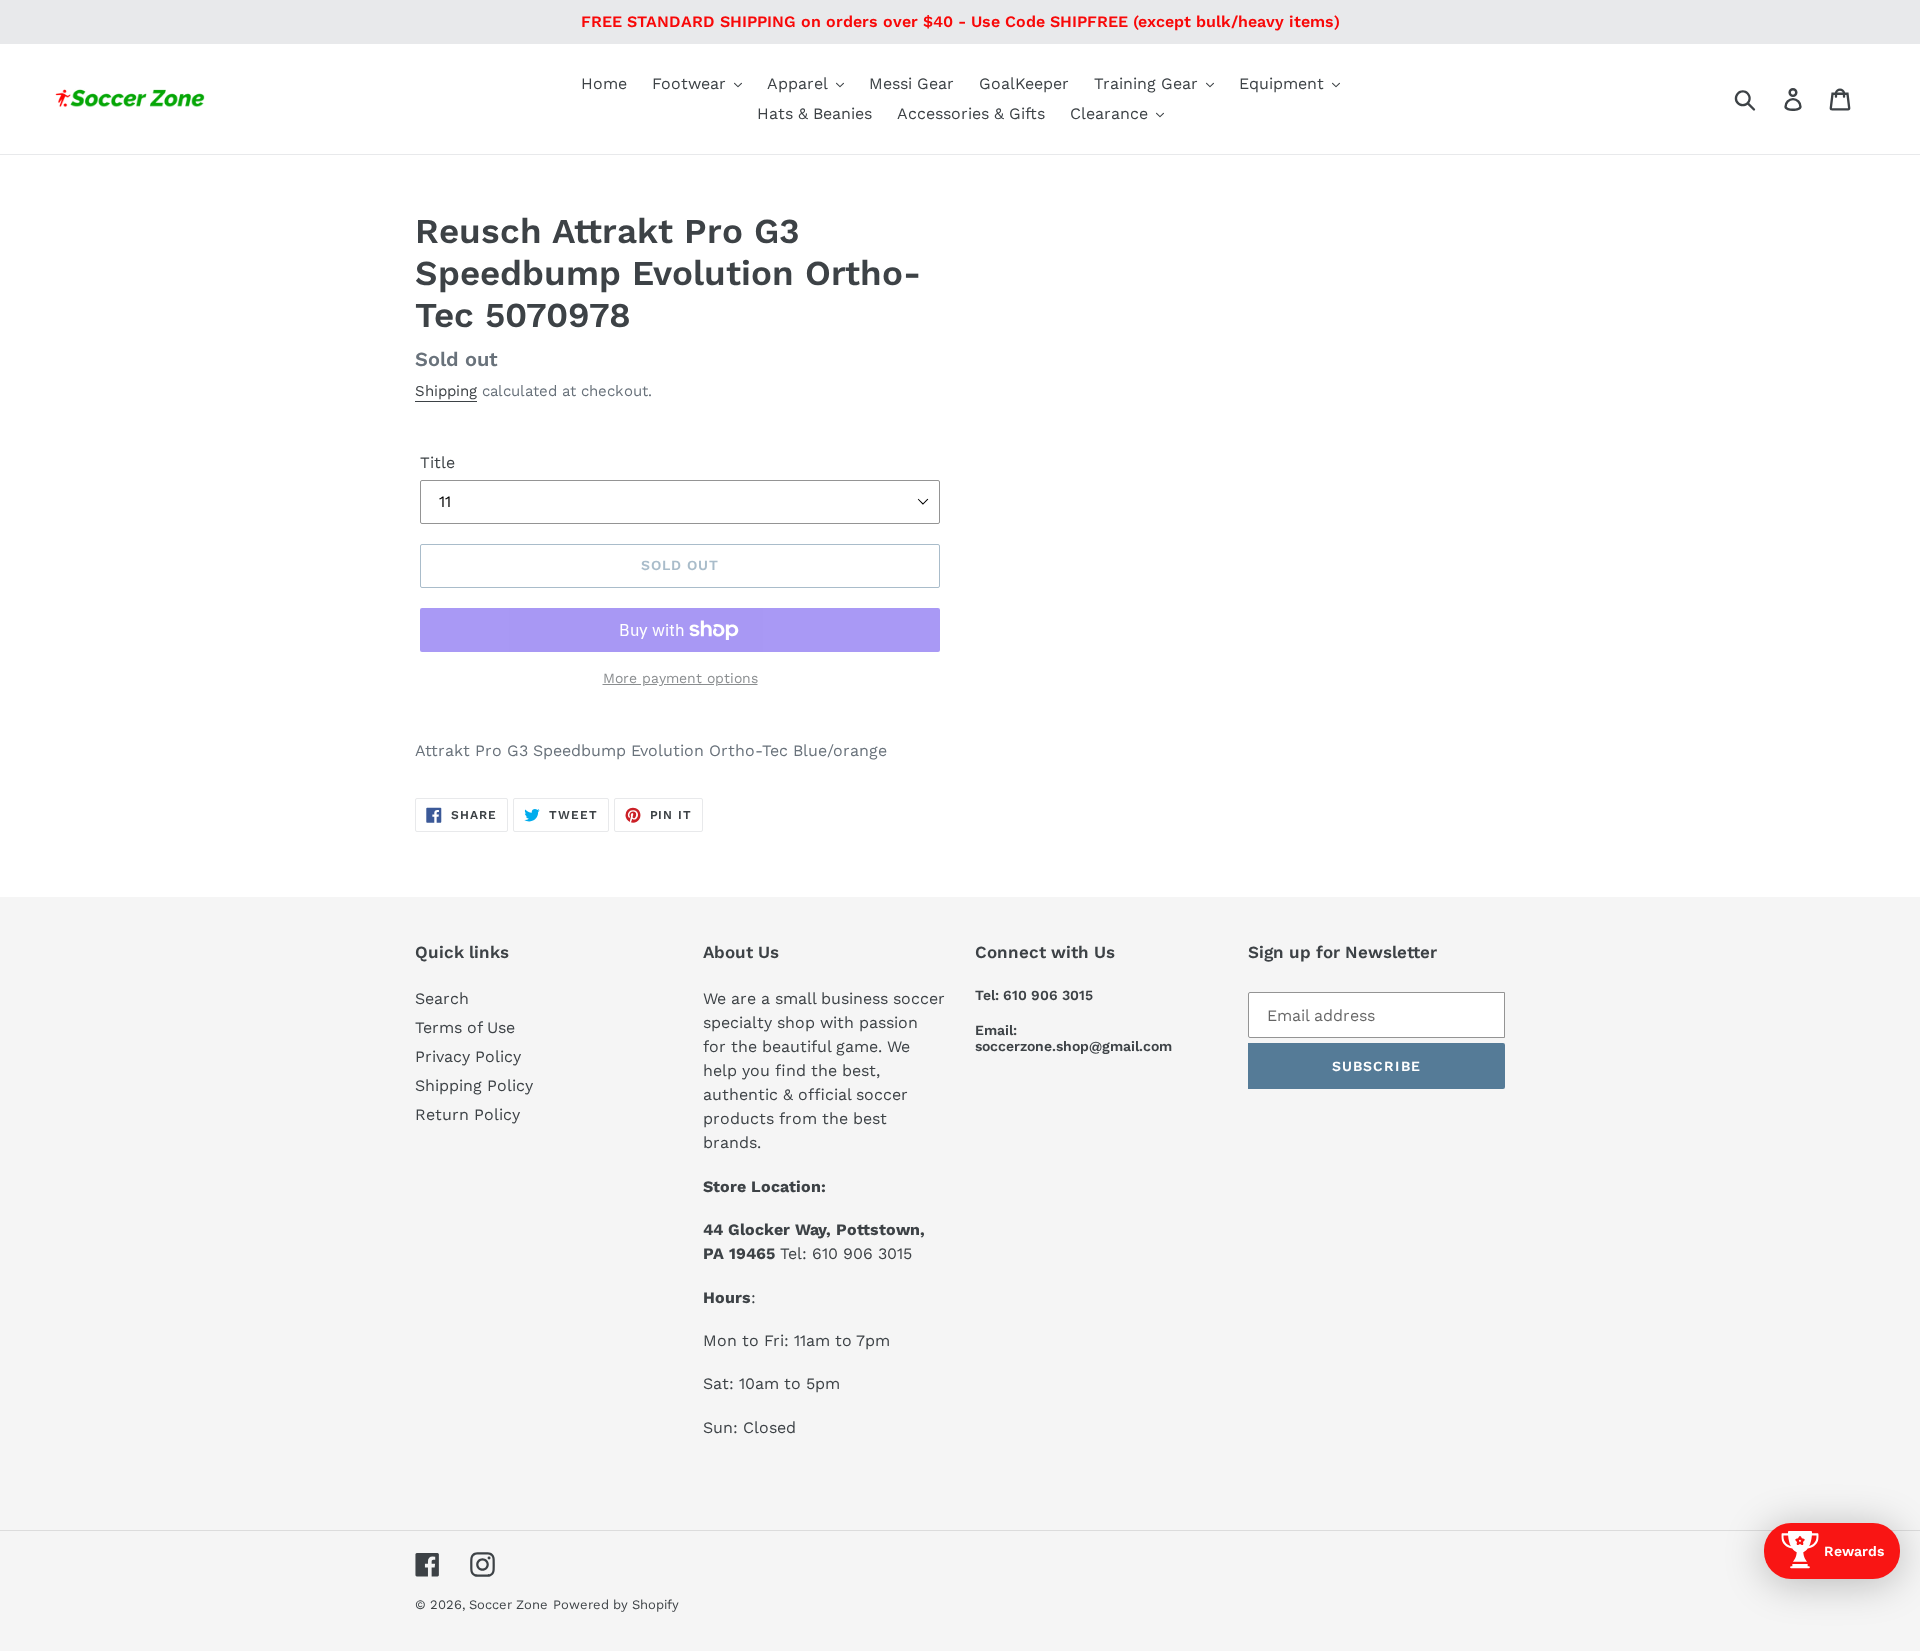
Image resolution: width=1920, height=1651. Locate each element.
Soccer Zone (508, 1604)
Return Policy (467, 1114)
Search (442, 998)
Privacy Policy (468, 1056)
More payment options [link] (680, 678)
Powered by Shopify (616, 1604)
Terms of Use (465, 1027)
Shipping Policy (474, 1085)
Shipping (446, 391)
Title (437, 462)
